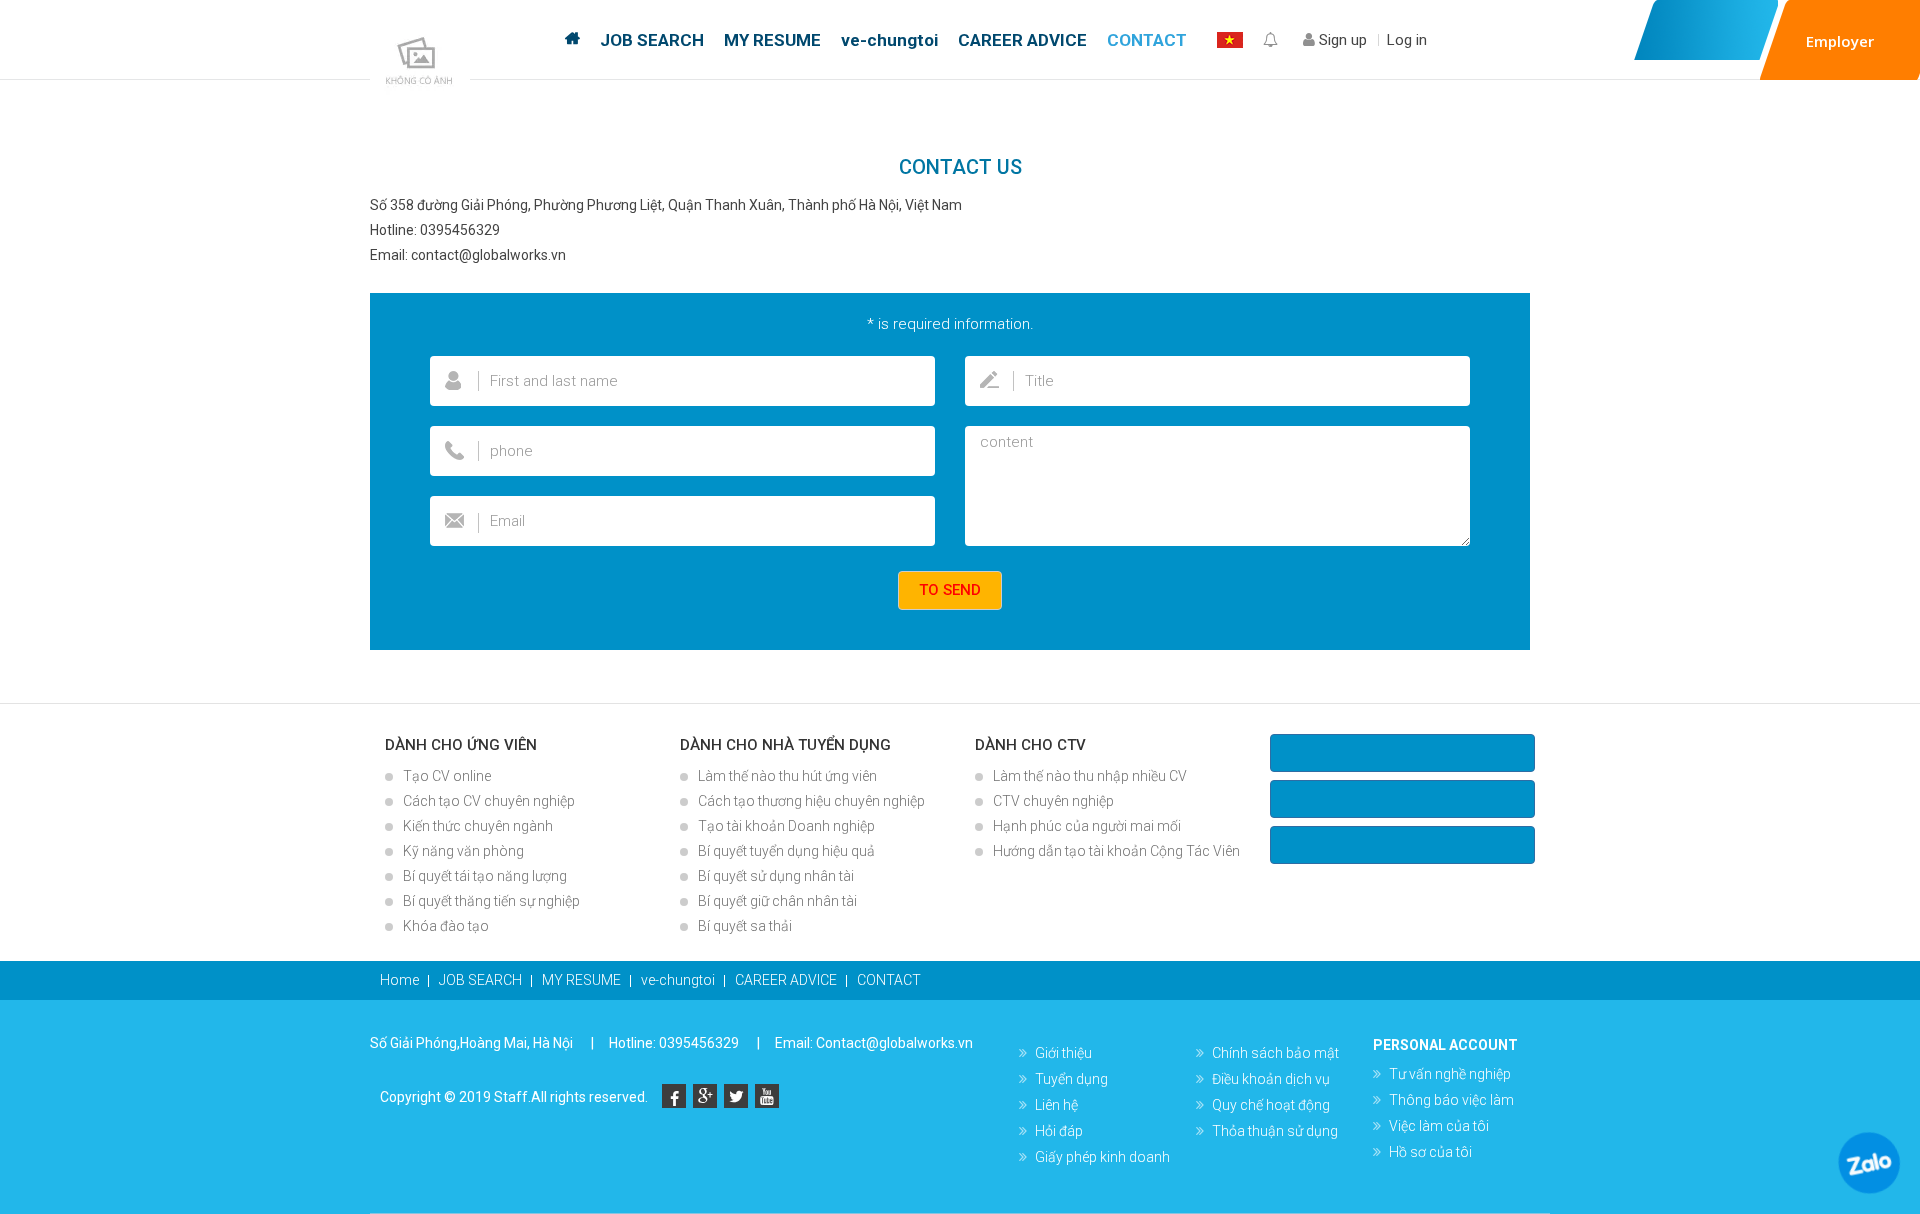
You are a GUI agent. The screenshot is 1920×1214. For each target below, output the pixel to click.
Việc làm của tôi (1439, 1126)
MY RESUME (772, 40)
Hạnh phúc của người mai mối (1087, 826)
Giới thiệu (1063, 1053)
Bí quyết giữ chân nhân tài (777, 901)
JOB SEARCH (652, 40)
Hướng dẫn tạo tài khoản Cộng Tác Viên (1116, 851)
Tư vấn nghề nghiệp (1450, 1074)
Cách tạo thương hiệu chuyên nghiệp (811, 801)
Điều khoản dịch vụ (1271, 1079)
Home (572, 40)
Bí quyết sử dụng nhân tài (776, 876)
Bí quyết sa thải (745, 926)
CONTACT (1147, 40)
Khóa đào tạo (446, 926)
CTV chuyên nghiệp (1053, 801)
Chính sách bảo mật (1275, 1053)
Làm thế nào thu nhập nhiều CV (1090, 776)
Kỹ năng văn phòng (463, 851)
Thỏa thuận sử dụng (1275, 1131)
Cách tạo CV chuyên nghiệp (489, 801)
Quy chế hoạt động (1271, 1105)
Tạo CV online (447, 776)
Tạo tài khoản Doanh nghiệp (786, 826)
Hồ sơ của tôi (1430, 1152)
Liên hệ (1056, 1105)
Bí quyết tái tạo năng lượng (485, 876)
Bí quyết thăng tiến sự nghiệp (491, 901)
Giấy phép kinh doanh (1102, 1157)
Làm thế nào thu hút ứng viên (787, 776)
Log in (1407, 40)
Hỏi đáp (1059, 1131)
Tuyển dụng (1071, 1079)
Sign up (1341, 40)
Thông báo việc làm (1451, 1100)
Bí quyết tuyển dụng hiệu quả (786, 851)
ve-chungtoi (889, 40)
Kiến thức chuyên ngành (478, 826)
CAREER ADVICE (1022, 40)
